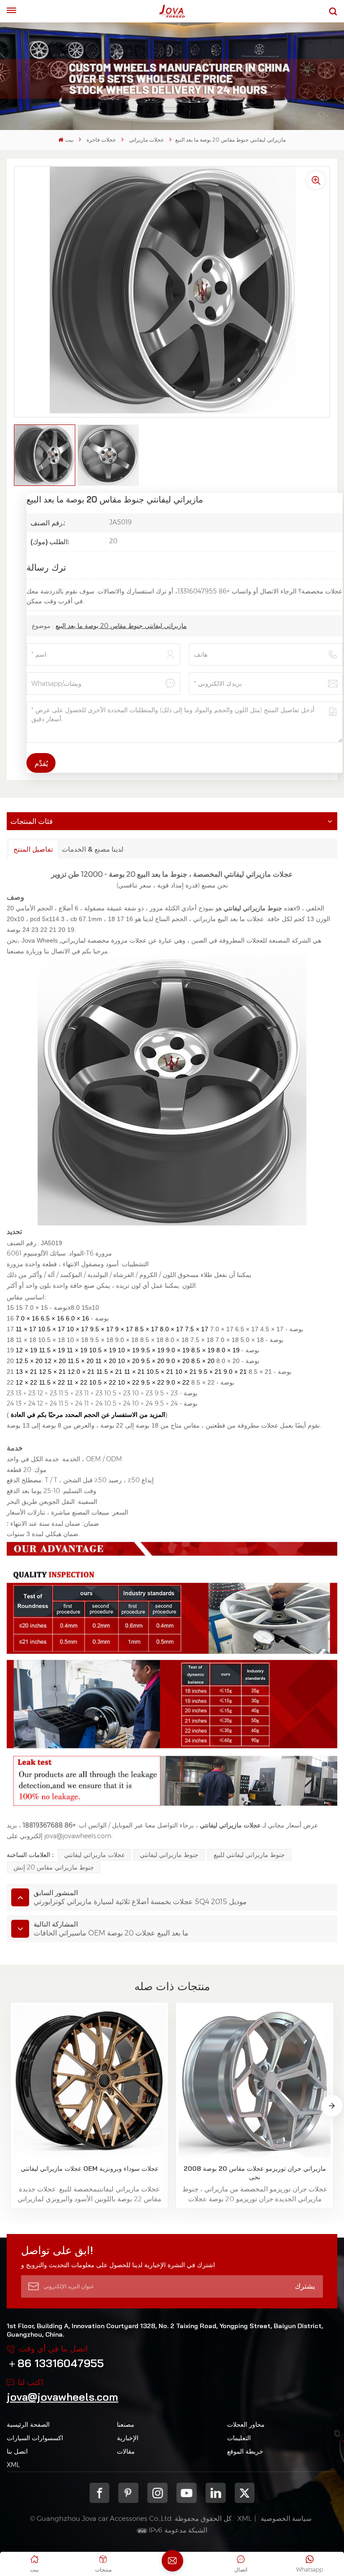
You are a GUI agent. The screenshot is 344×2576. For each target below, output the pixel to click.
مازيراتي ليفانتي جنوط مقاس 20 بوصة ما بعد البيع (121, 626)
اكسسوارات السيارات (35, 2438)
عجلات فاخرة (101, 140)
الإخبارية (128, 2438)
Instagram (157, 2493)
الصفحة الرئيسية (28, 2424)
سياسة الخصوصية (286, 2518)
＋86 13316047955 (55, 2363)
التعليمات (239, 2438)
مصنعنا (126, 2424)
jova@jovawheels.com (62, 2397)
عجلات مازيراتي (146, 140)
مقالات (126, 2451)
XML (13, 2465)
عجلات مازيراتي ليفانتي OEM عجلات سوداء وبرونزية (90, 2169)
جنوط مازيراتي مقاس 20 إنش (54, 1867)
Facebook (100, 2493)
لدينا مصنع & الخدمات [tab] (93, 849)
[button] (332, 2106)
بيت (69, 140)
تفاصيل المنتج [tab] (33, 849)
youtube (187, 2493)
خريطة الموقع (245, 2451)
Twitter (245, 2493)
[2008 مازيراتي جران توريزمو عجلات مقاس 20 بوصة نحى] (254, 2081)
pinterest (128, 2493)
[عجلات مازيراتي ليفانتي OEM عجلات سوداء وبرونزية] (89, 2081)
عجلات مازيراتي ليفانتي (95, 1855)
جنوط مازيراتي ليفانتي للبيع (249, 1855)
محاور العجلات (246, 2424)
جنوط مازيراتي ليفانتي (169, 1855)
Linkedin (216, 2493)
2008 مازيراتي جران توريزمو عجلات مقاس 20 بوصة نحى (255, 2173)
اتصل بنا (17, 2451)
